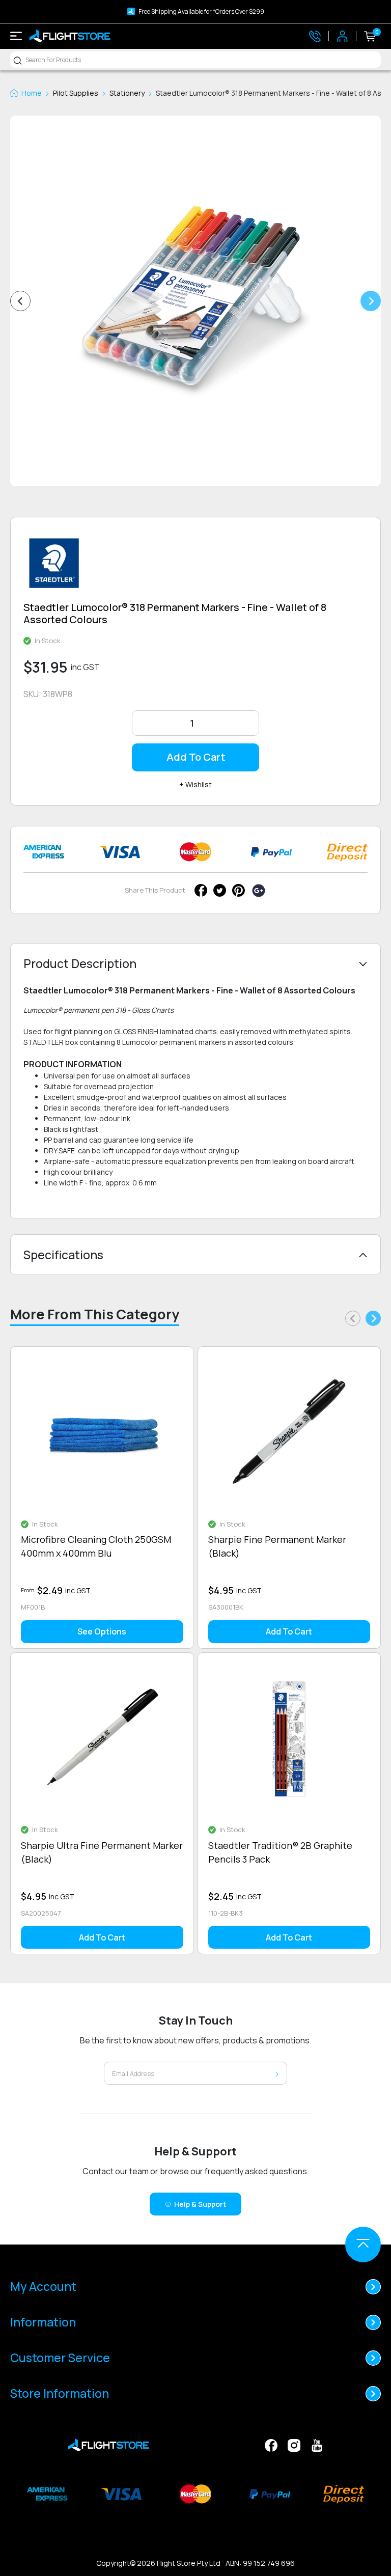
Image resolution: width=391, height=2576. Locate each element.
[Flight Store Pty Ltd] (70, 36)
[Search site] (18, 60)
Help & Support (200, 2204)
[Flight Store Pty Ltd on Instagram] (294, 2444)
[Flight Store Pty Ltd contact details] (315, 36)
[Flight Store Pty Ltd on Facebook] (271, 2444)
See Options (102, 1631)
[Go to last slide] (20, 301)
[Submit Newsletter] (277, 2073)
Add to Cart (196, 757)
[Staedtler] (54, 567)
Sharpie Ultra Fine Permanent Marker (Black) (102, 1852)
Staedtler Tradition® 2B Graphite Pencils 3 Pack (280, 1852)
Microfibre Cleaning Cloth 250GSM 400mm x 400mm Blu (96, 1546)
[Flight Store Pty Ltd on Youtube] (317, 2444)
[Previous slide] (353, 1318)
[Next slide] (371, 301)
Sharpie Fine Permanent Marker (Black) (277, 1546)
